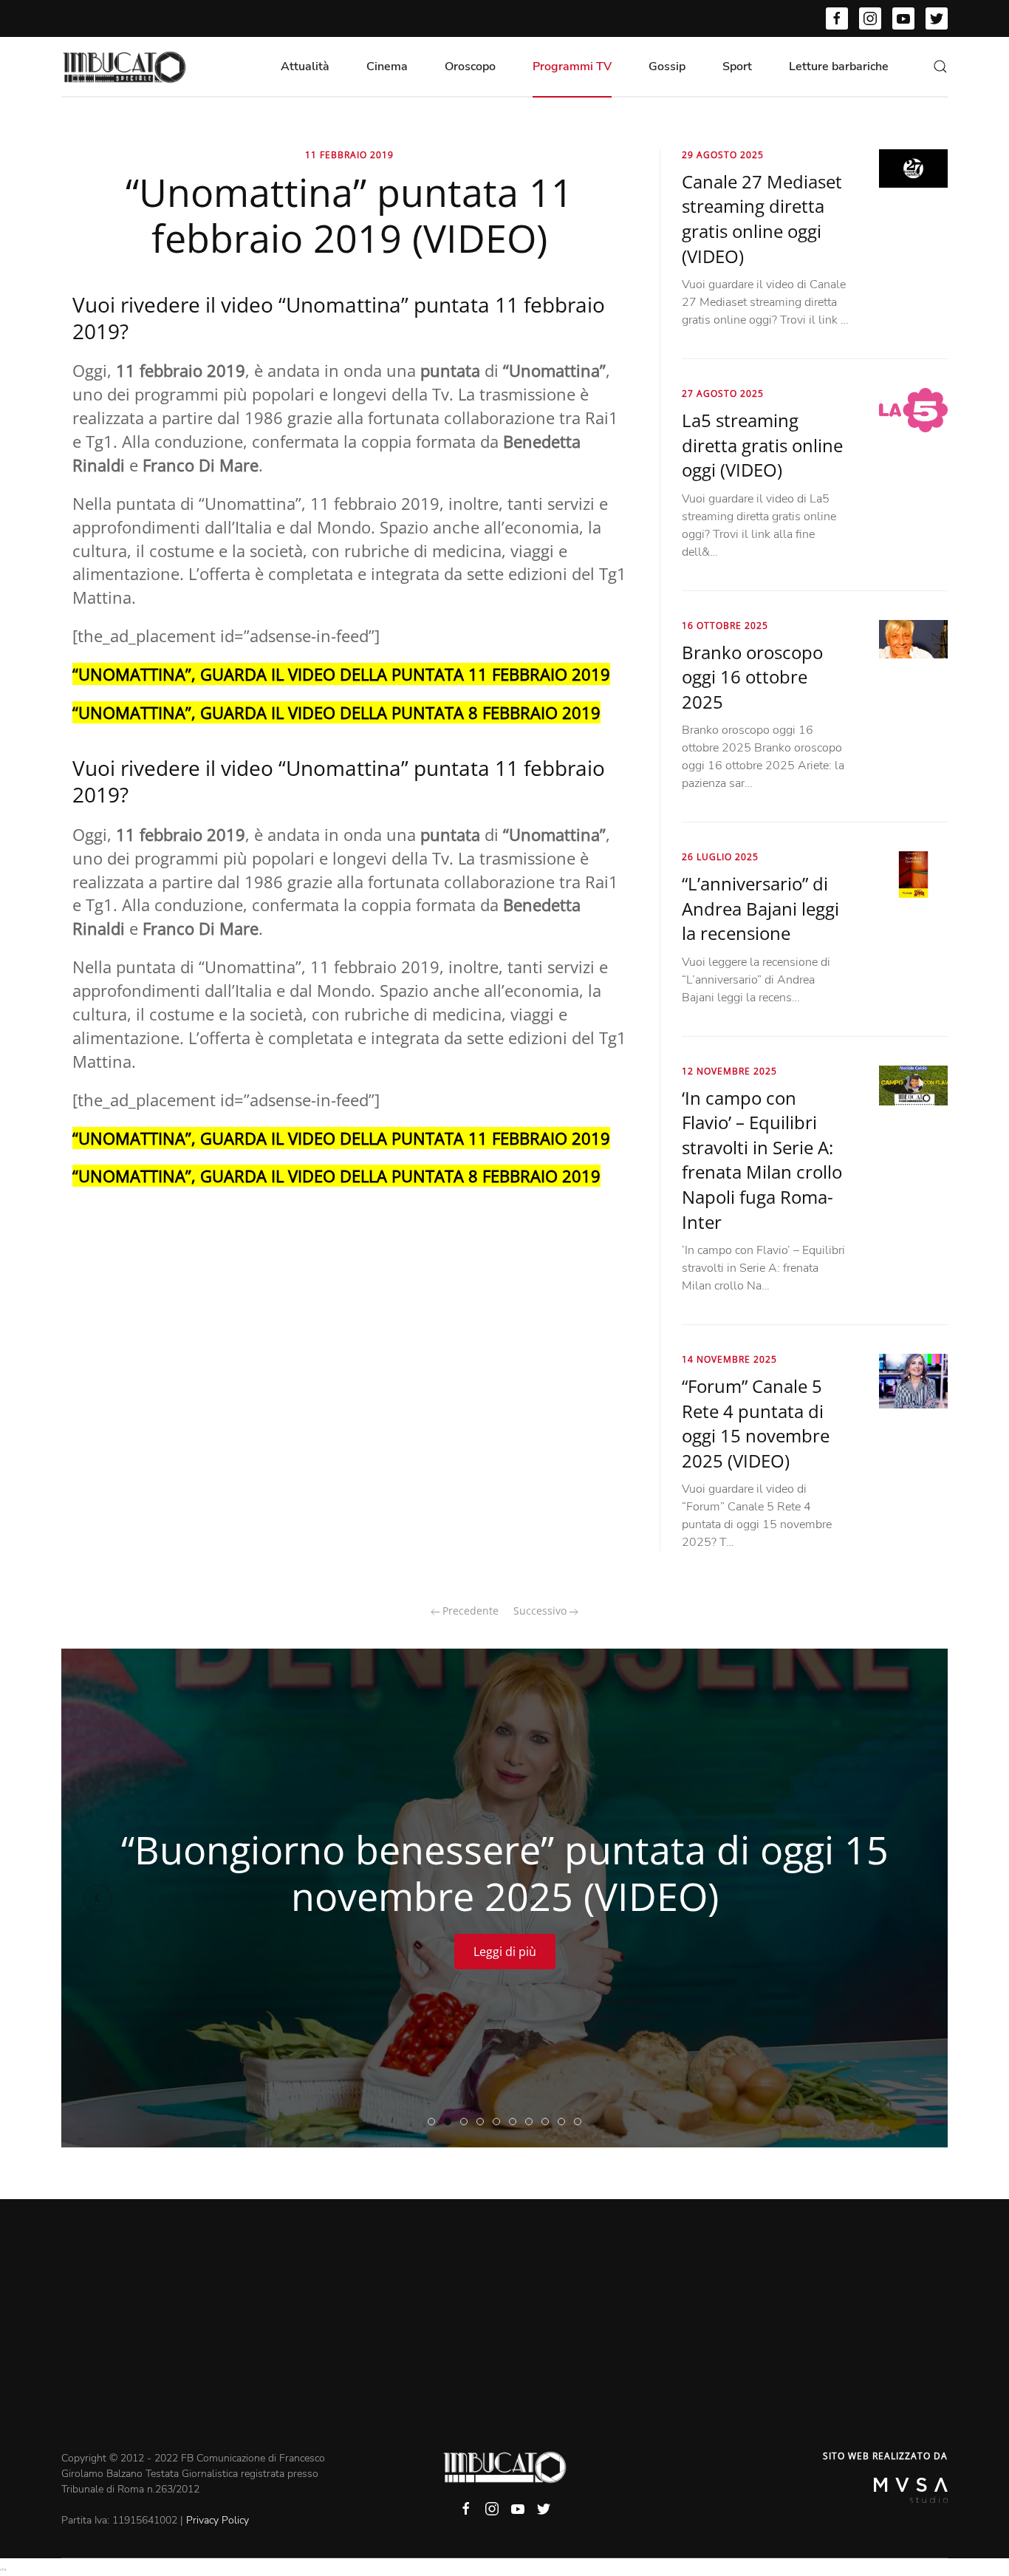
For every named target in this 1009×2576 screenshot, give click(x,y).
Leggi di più (505, 1952)
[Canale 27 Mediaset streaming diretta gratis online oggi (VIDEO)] (913, 168)
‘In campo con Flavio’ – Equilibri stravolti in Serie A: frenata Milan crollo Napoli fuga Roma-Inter (762, 1160)
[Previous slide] (98, 1898)
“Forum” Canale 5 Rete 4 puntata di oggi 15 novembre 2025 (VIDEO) (756, 1423)
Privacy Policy (218, 2520)
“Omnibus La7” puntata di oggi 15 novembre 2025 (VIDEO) (565, 2122)
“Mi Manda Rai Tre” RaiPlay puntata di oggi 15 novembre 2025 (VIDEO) (548, 2122)
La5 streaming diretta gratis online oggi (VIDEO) (762, 445)
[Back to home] (124, 67)
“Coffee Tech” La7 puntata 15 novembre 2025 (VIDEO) (483, 2122)
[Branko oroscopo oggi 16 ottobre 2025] (913, 638)
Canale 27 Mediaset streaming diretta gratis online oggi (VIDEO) (762, 219)
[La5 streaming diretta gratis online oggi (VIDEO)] (913, 409)
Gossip (667, 67)
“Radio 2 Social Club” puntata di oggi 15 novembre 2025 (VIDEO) (532, 2122)
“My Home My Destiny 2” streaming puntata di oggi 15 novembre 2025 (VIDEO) (500, 2122)
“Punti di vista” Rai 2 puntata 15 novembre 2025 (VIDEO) (581, 2122)
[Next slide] (911, 1898)
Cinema (387, 67)
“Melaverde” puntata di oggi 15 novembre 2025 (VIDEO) (467, 2122)
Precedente (469, 1611)
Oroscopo (470, 67)
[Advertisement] (504, 2340)
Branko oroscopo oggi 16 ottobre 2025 (752, 677)
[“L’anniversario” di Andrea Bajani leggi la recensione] (913, 873)
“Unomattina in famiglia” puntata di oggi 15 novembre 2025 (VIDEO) (516, 2122)
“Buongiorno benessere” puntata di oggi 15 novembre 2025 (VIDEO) (451, 2122)
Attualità (305, 67)
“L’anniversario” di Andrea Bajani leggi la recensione (760, 908)
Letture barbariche (839, 67)
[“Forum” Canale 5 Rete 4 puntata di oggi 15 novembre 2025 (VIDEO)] (913, 1380)
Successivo (541, 1611)
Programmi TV (572, 67)
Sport (737, 67)
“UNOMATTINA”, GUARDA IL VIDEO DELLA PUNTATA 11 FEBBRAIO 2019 (341, 674)
